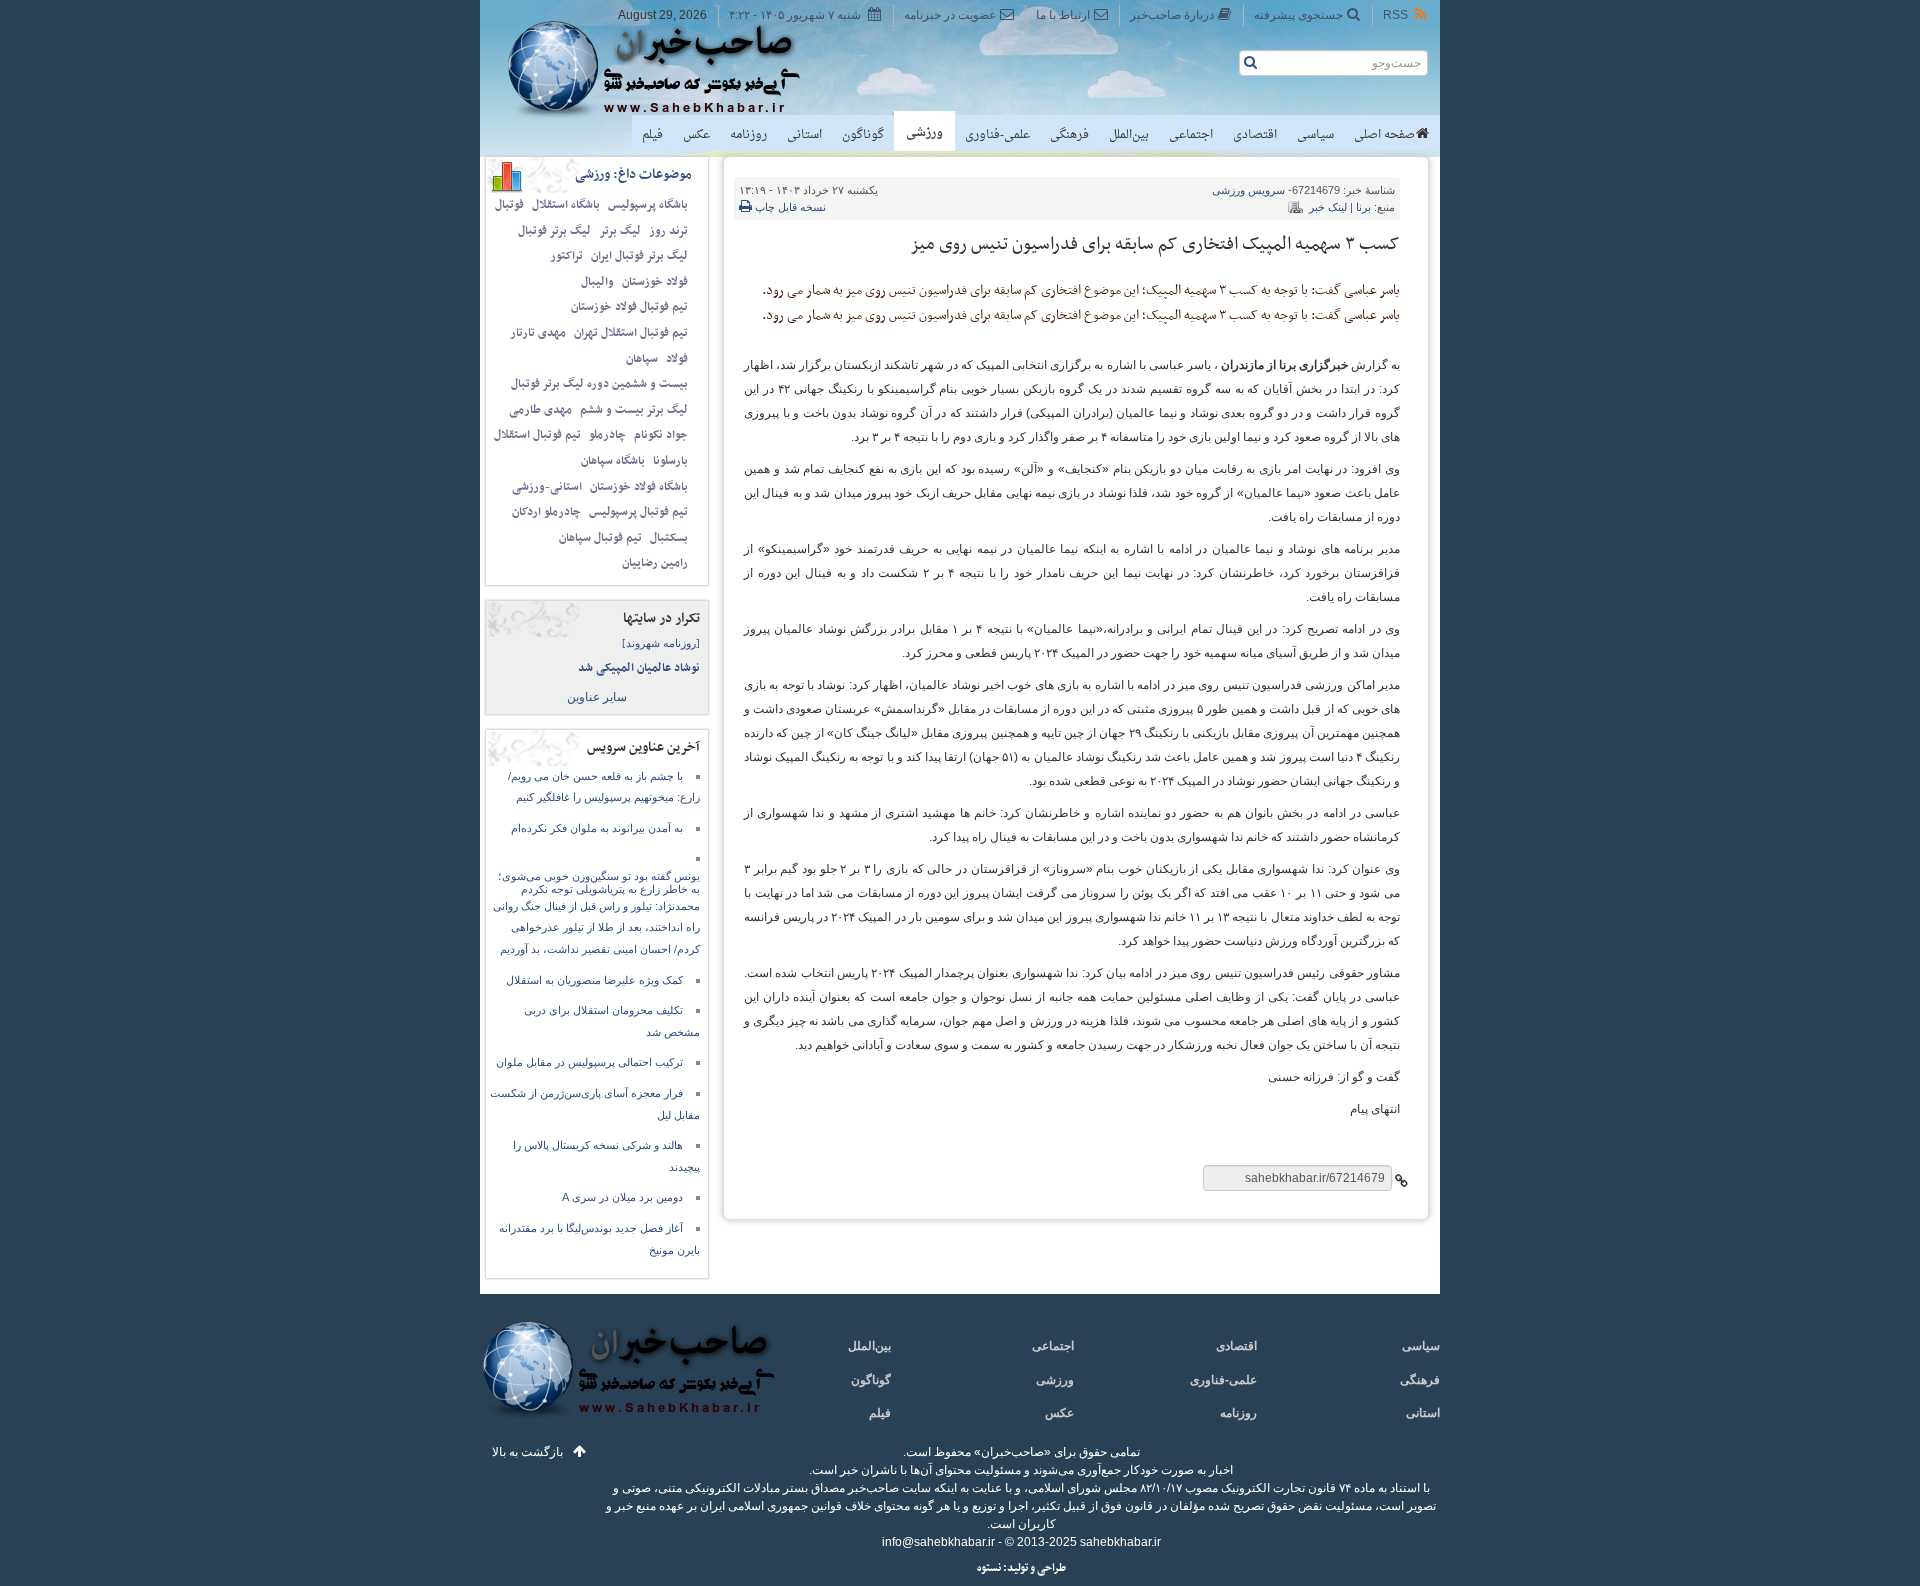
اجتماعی (1191, 135)
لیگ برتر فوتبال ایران (639, 256)
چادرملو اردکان (546, 512)
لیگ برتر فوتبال (554, 231)
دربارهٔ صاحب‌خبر (1172, 15)
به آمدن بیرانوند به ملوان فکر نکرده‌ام (597, 828)
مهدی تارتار (538, 333)
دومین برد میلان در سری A (622, 1197)
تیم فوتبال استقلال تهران (631, 333)
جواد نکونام (661, 435)
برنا (1363, 207)
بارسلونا (670, 461)
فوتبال (509, 205)
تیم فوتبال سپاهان (600, 538)
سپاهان (642, 359)
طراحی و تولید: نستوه (1021, 1568)
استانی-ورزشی (547, 487)
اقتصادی (1255, 135)
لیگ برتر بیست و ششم (634, 410)
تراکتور (566, 256)
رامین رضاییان (655, 563)
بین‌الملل (1129, 135)
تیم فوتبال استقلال (537, 435)
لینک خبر (1328, 207)
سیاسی (1315, 135)
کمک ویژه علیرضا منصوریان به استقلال (594, 980)
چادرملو (607, 435)
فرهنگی (1069, 135)
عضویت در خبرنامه (950, 15)
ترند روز (668, 231)
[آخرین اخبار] (627, 1380)
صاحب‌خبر (667, 68)
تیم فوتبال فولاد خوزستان (629, 307)
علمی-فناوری (997, 135)
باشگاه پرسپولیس (648, 205)
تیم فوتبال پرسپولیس (638, 512)
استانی (804, 135)
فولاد (677, 359)
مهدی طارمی (540, 410)
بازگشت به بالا (527, 1452)
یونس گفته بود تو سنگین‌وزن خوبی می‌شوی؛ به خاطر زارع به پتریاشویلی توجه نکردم (599, 882)
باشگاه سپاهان (613, 461)
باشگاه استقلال (566, 205)
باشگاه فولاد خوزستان (639, 487)
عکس (696, 135)
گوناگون (863, 135)
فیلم (652, 135)
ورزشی (924, 133)
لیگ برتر (620, 231)
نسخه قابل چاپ (789, 207)
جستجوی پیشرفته (1298, 15)
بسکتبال (669, 538)
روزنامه (748, 135)
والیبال (597, 282)
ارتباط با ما (1063, 15)
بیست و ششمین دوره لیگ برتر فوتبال (599, 384)
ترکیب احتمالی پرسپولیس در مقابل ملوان (589, 1062)
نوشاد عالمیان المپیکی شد (639, 668)
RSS (1395, 15)
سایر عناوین (597, 697)
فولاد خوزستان (655, 282)
